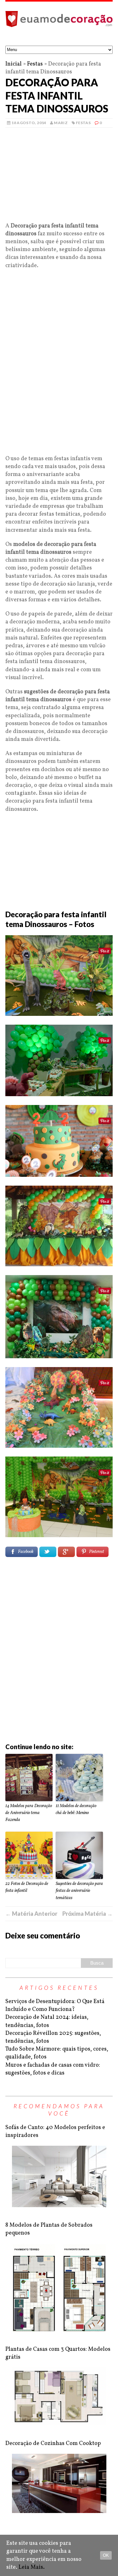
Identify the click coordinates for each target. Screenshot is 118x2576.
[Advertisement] (59, 178)
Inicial (14, 64)
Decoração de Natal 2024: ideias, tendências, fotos (47, 2021)
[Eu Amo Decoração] (59, 24)
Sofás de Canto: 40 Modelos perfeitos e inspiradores (55, 2132)
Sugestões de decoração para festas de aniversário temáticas (79, 1891)
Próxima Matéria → (87, 1914)
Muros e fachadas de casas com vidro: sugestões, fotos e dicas (53, 2069)
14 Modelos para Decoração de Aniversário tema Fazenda (29, 1813)
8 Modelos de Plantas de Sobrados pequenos (49, 2229)
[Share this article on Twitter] (48, 1552)
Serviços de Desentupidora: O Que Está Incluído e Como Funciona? (55, 2006)
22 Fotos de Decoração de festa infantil (27, 1887)
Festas (35, 64)
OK (106, 2555)
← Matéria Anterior (31, 1914)
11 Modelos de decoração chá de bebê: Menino (76, 1809)
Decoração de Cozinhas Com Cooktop (53, 2444)
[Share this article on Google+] (66, 1552)
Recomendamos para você (59, 2110)
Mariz (61, 123)
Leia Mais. (32, 2567)
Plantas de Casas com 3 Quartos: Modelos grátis (58, 2353)
